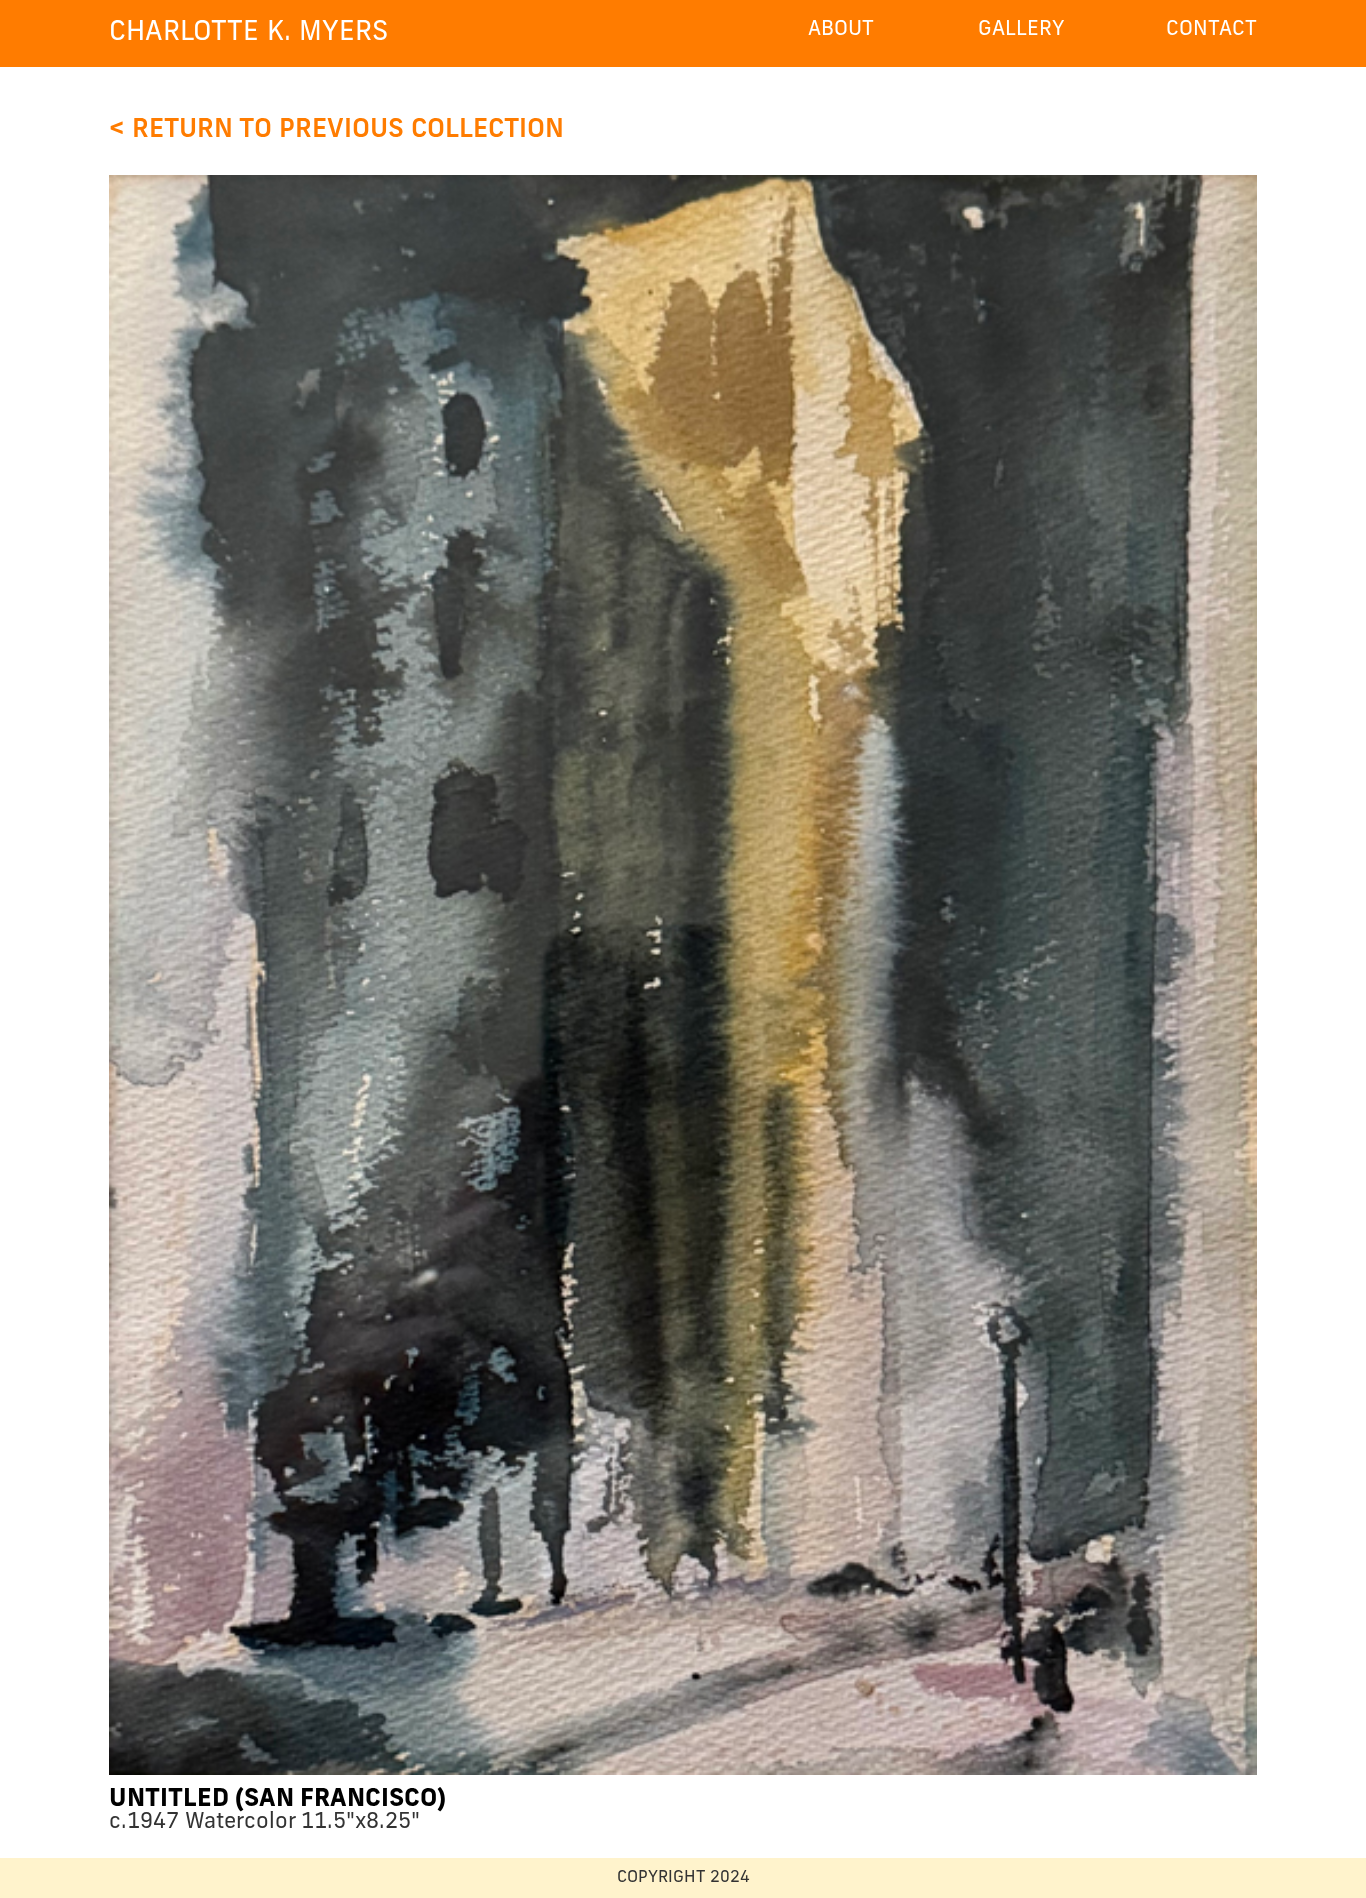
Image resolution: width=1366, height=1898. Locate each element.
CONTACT (1211, 30)
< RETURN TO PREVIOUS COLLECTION (336, 130)
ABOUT (841, 30)
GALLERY (1021, 30)
